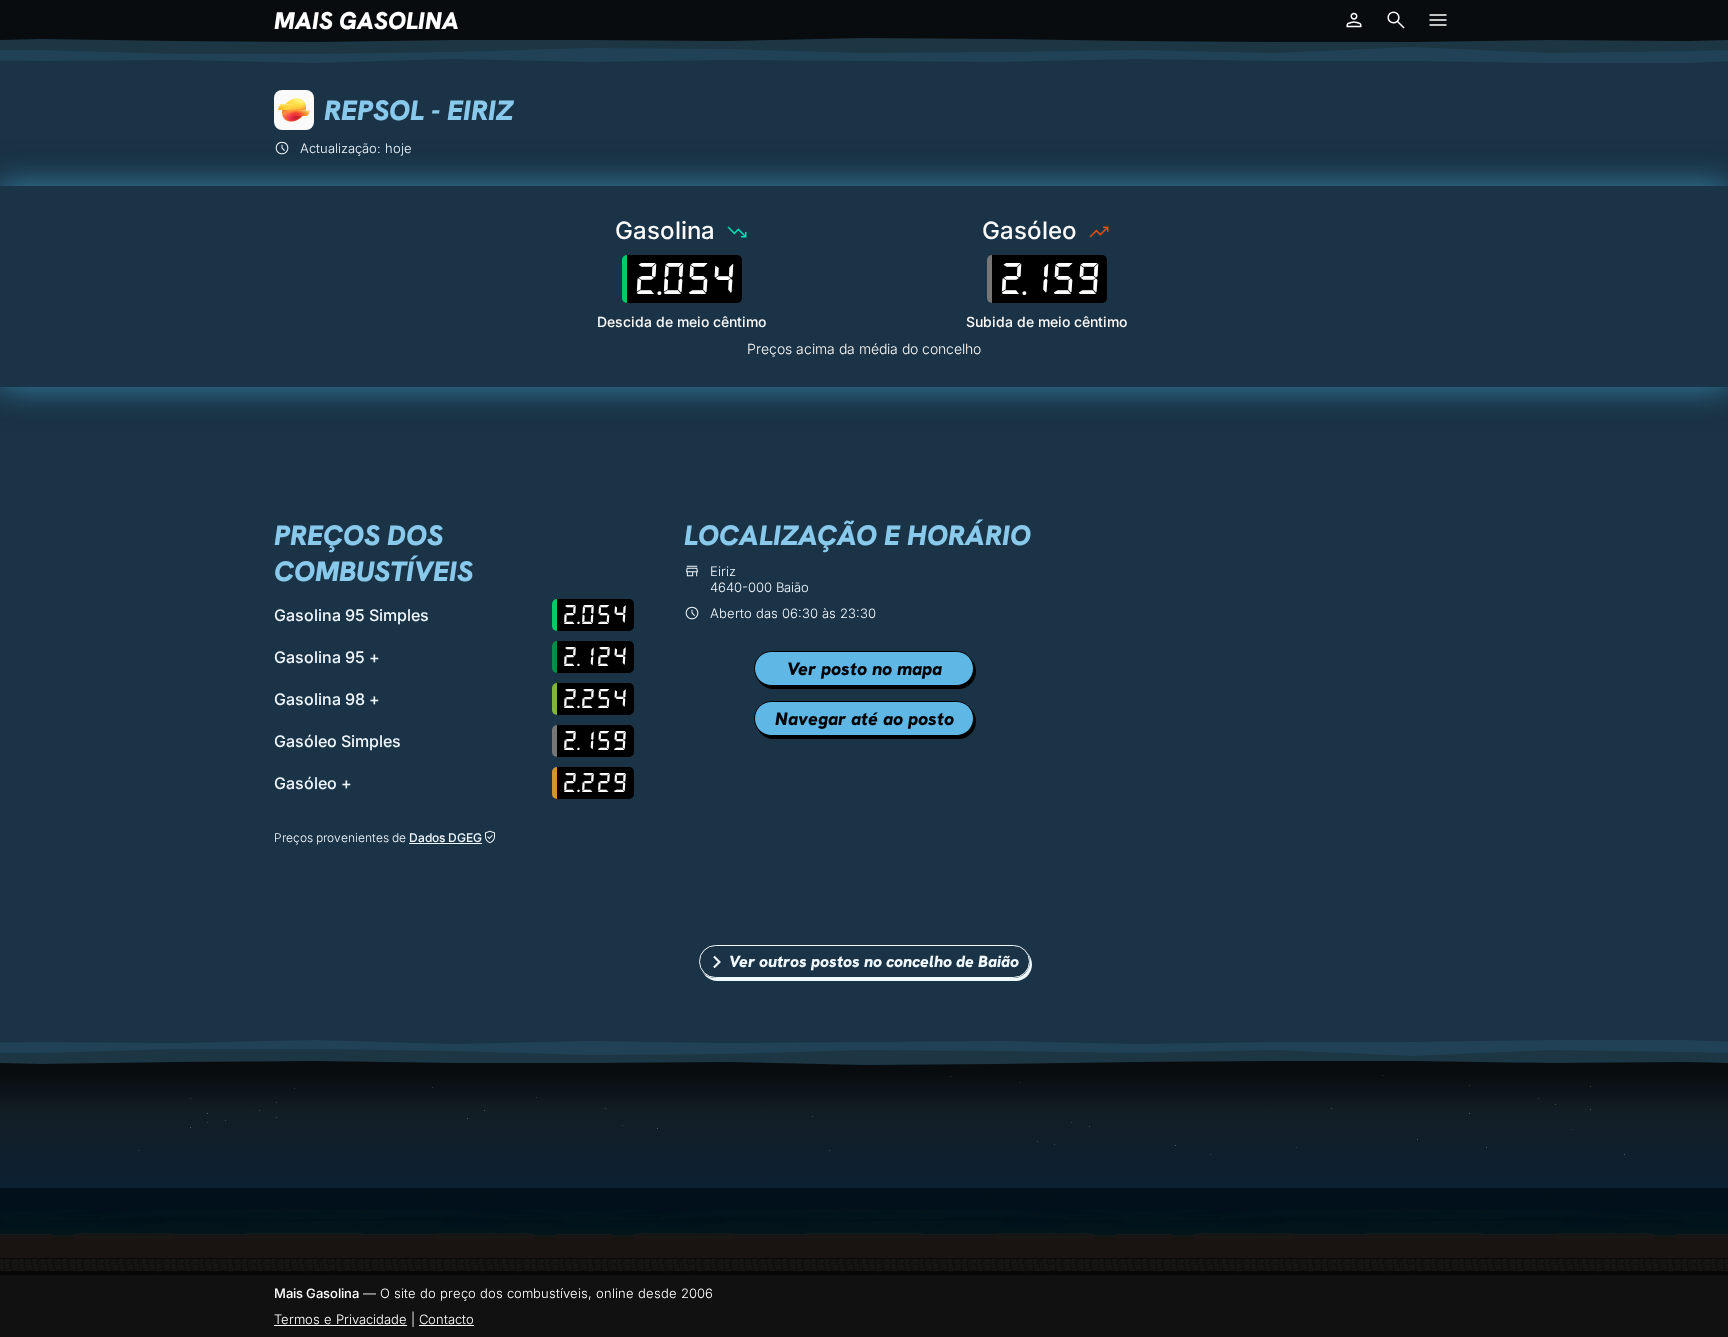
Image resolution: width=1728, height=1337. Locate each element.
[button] (1354, 20)
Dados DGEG (445, 837)
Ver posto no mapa (864, 668)
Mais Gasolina (366, 20)
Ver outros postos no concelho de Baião (874, 961)
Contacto (446, 1319)
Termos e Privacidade (340, 1319)
